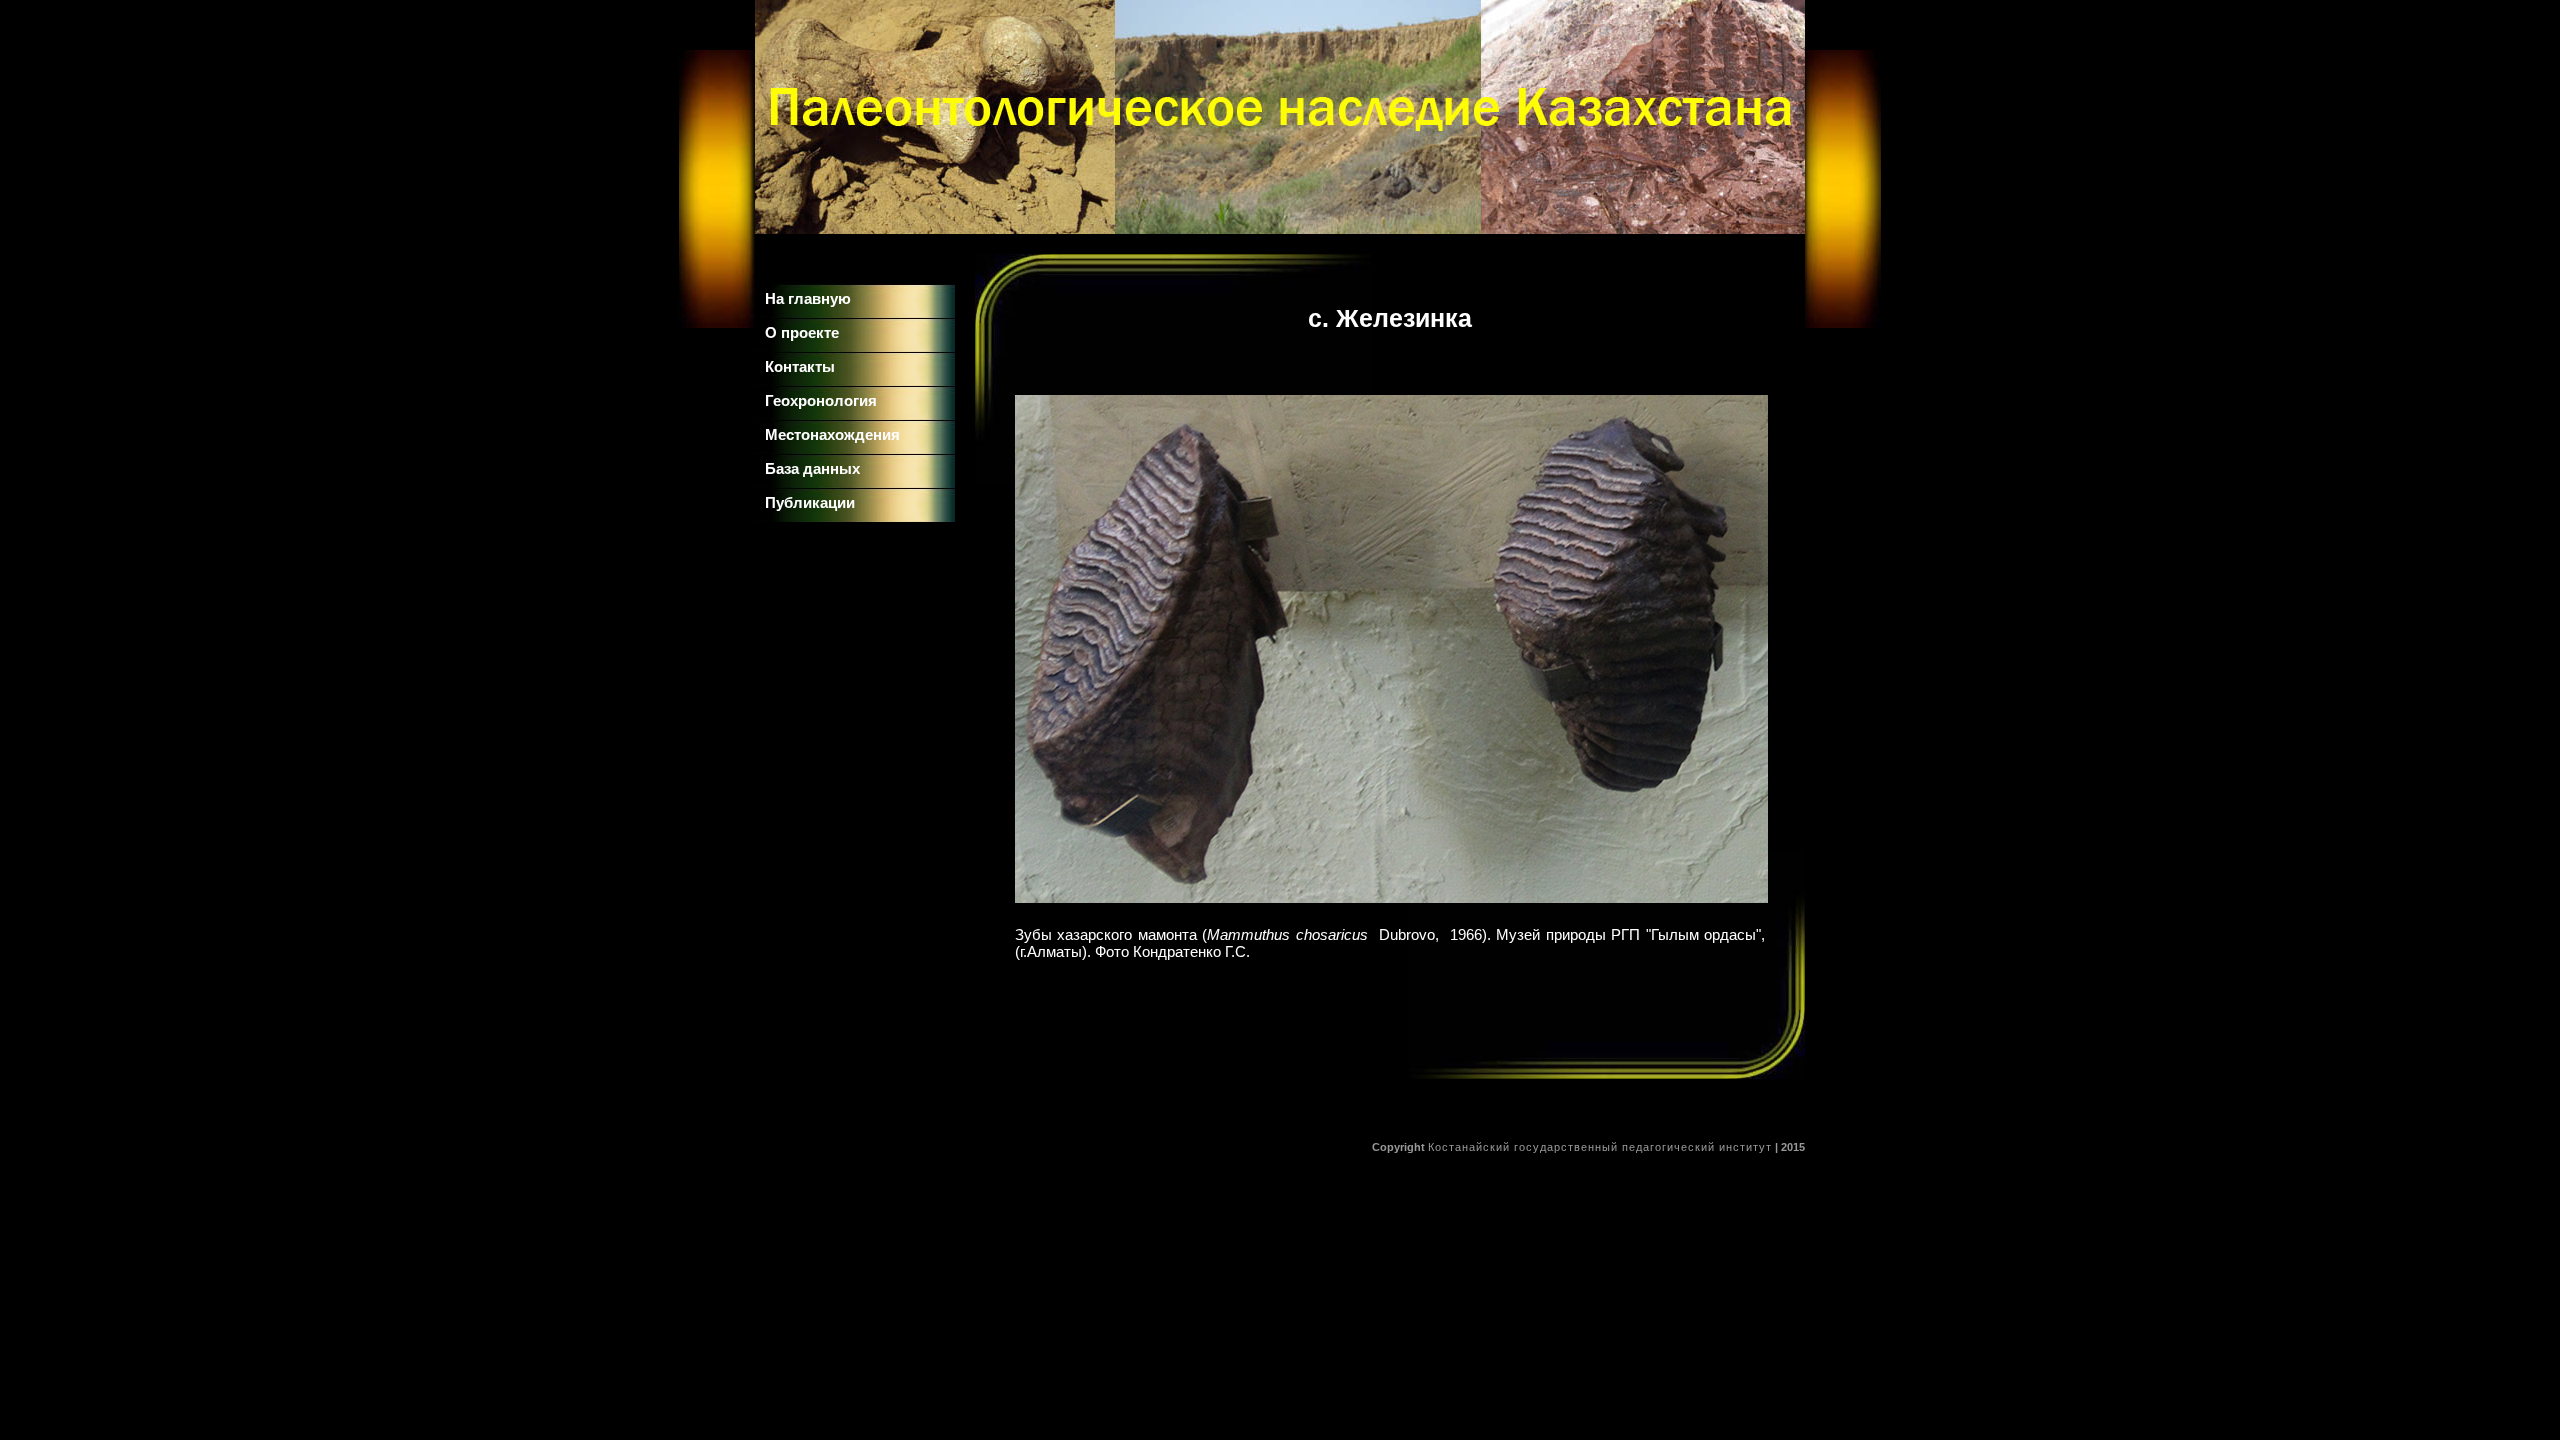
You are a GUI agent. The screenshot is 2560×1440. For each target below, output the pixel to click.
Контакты (800, 366)
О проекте (802, 332)
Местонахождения (832, 434)
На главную (808, 298)
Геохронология (821, 400)
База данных (812, 468)
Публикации (810, 502)
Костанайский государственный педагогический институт (1600, 1147)
